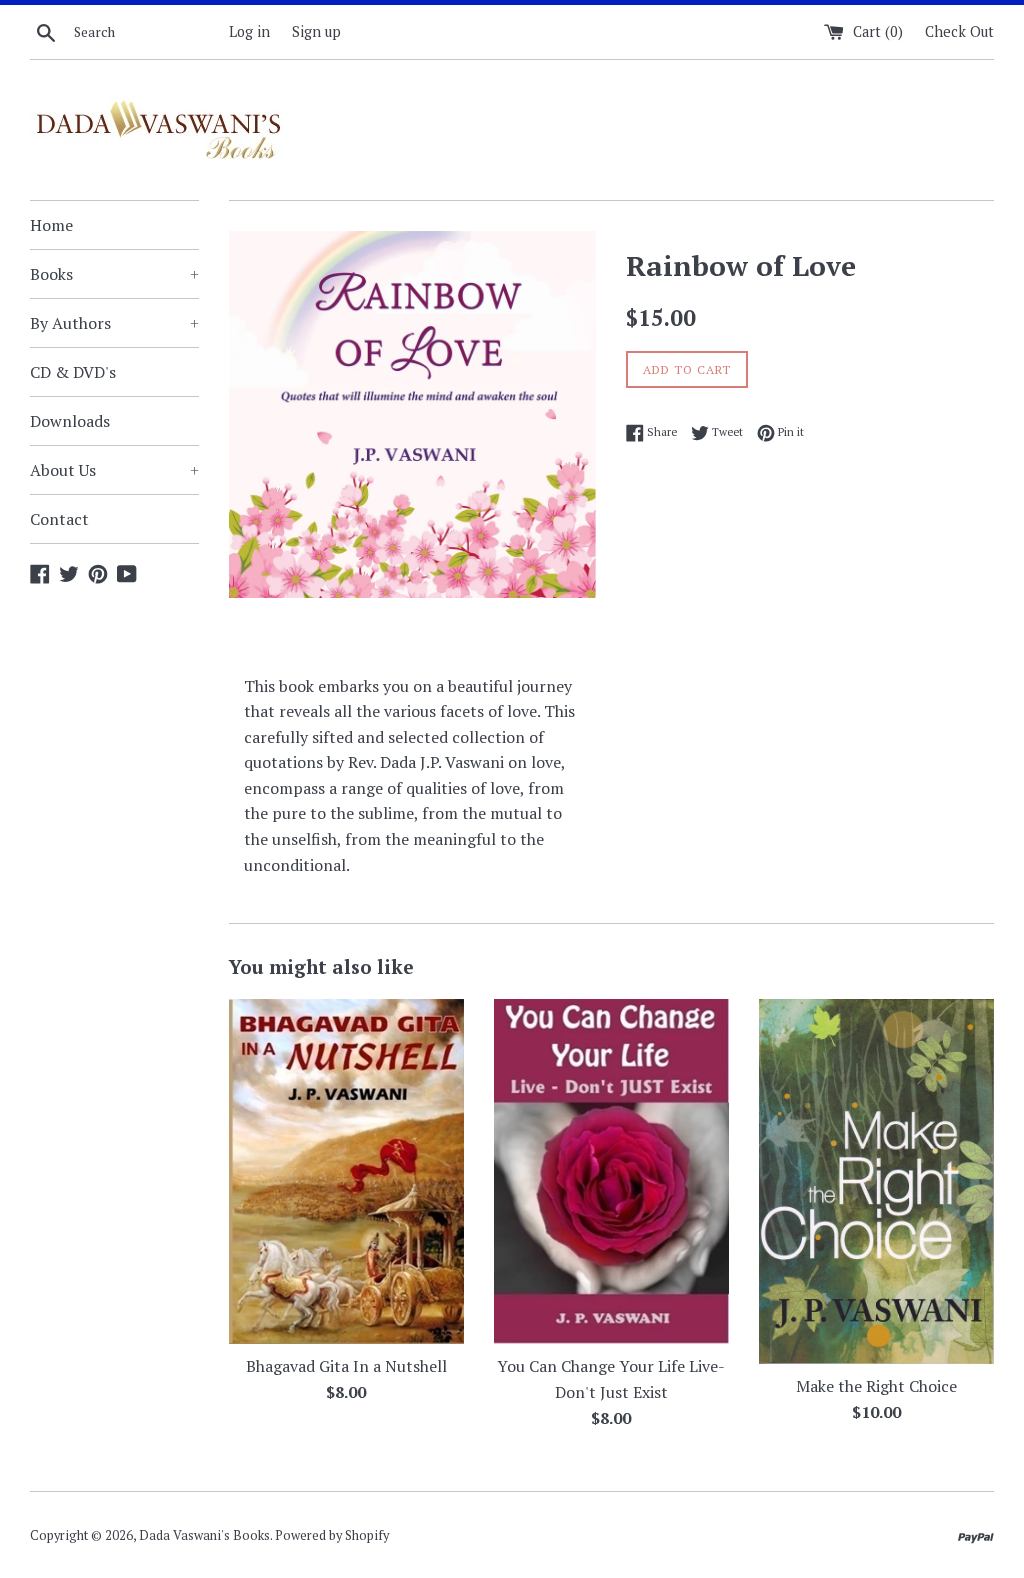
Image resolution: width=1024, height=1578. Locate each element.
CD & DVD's (73, 372)
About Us (114, 470)
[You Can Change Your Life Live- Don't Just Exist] (611, 1172)
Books (114, 274)
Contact (59, 519)
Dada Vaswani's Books (204, 1535)
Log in (249, 31)
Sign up (316, 31)
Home (51, 225)
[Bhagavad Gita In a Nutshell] (346, 1172)
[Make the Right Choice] (876, 1182)
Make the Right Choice (876, 1386)
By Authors (114, 323)
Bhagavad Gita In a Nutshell (346, 1366)
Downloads (70, 421)
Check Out (959, 31)
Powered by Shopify (332, 1535)
